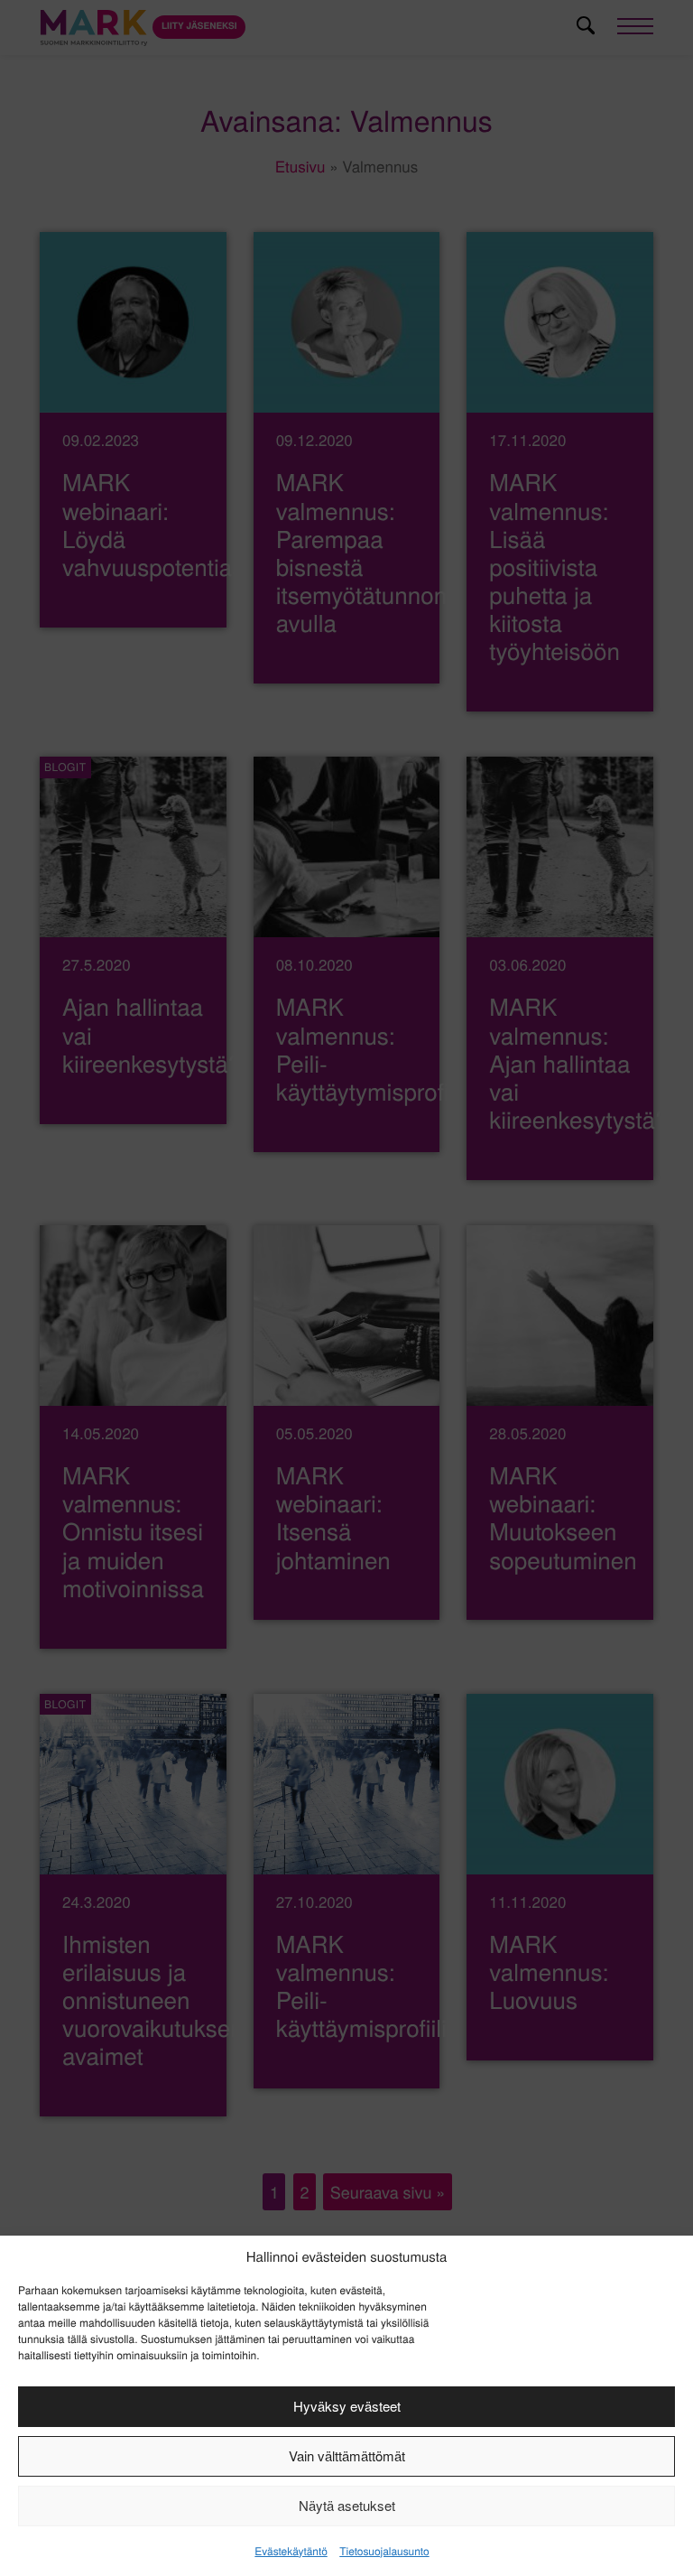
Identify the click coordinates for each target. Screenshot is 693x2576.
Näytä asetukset (347, 2505)
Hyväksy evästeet (347, 2406)
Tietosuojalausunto (384, 2551)
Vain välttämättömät (347, 2455)
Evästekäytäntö (291, 2551)
